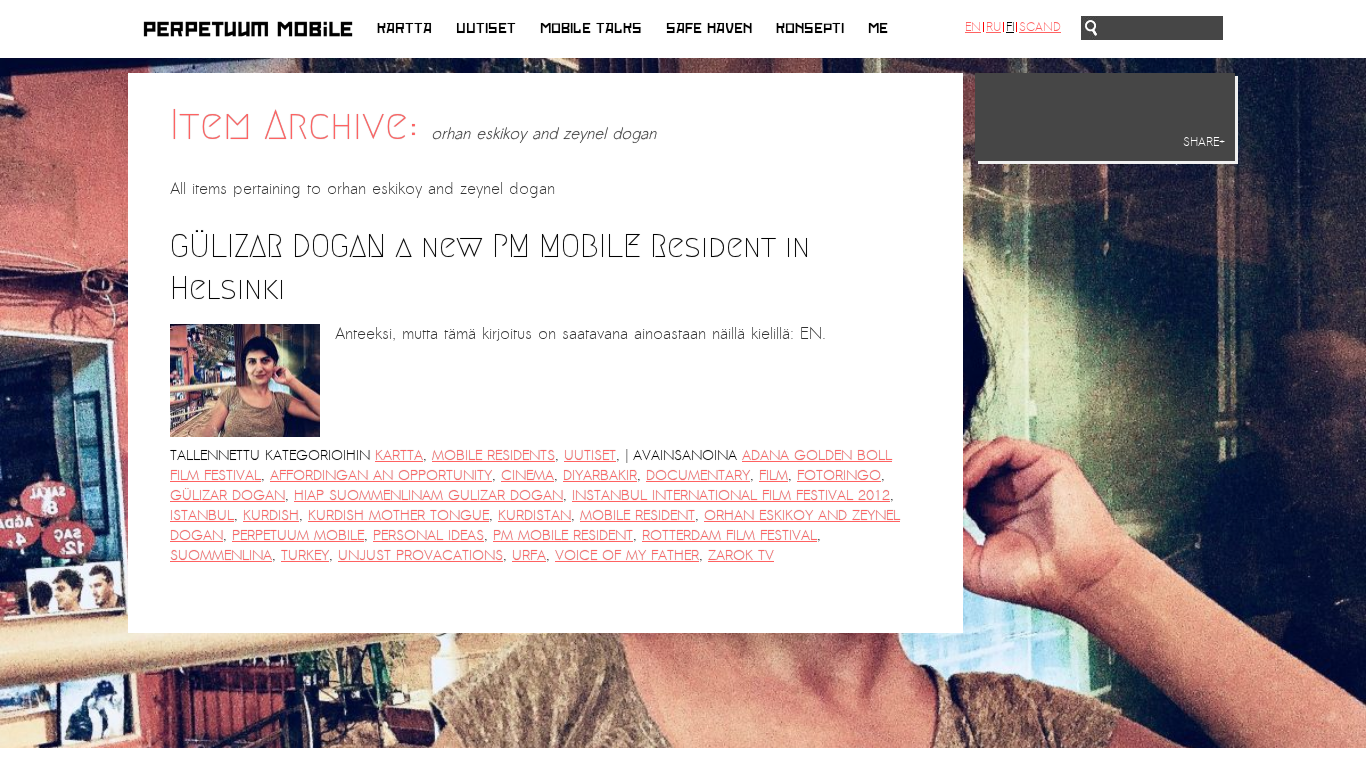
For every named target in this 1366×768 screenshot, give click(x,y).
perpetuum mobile (298, 535)
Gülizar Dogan (227, 495)
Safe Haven (709, 28)
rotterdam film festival (729, 535)
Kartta (404, 28)
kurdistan (534, 515)
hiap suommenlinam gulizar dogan (428, 495)
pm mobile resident (563, 535)
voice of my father (627, 555)
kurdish (271, 515)
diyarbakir (600, 475)
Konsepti (810, 28)
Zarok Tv (741, 555)
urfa (529, 555)
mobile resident (637, 515)
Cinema (527, 475)
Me (878, 28)
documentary (698, 475)
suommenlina (221, 555)
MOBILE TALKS (591, 28)
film (773, 475)
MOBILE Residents (493, 455)
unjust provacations (420, 555)
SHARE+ (1204, 142)
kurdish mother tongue (398, 515)
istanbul (202, 515)
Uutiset (486, 28)
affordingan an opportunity (381, 475)
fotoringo (839, 475)
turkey (305, 555)
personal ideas (428, 535)
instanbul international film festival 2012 (731, 495)
